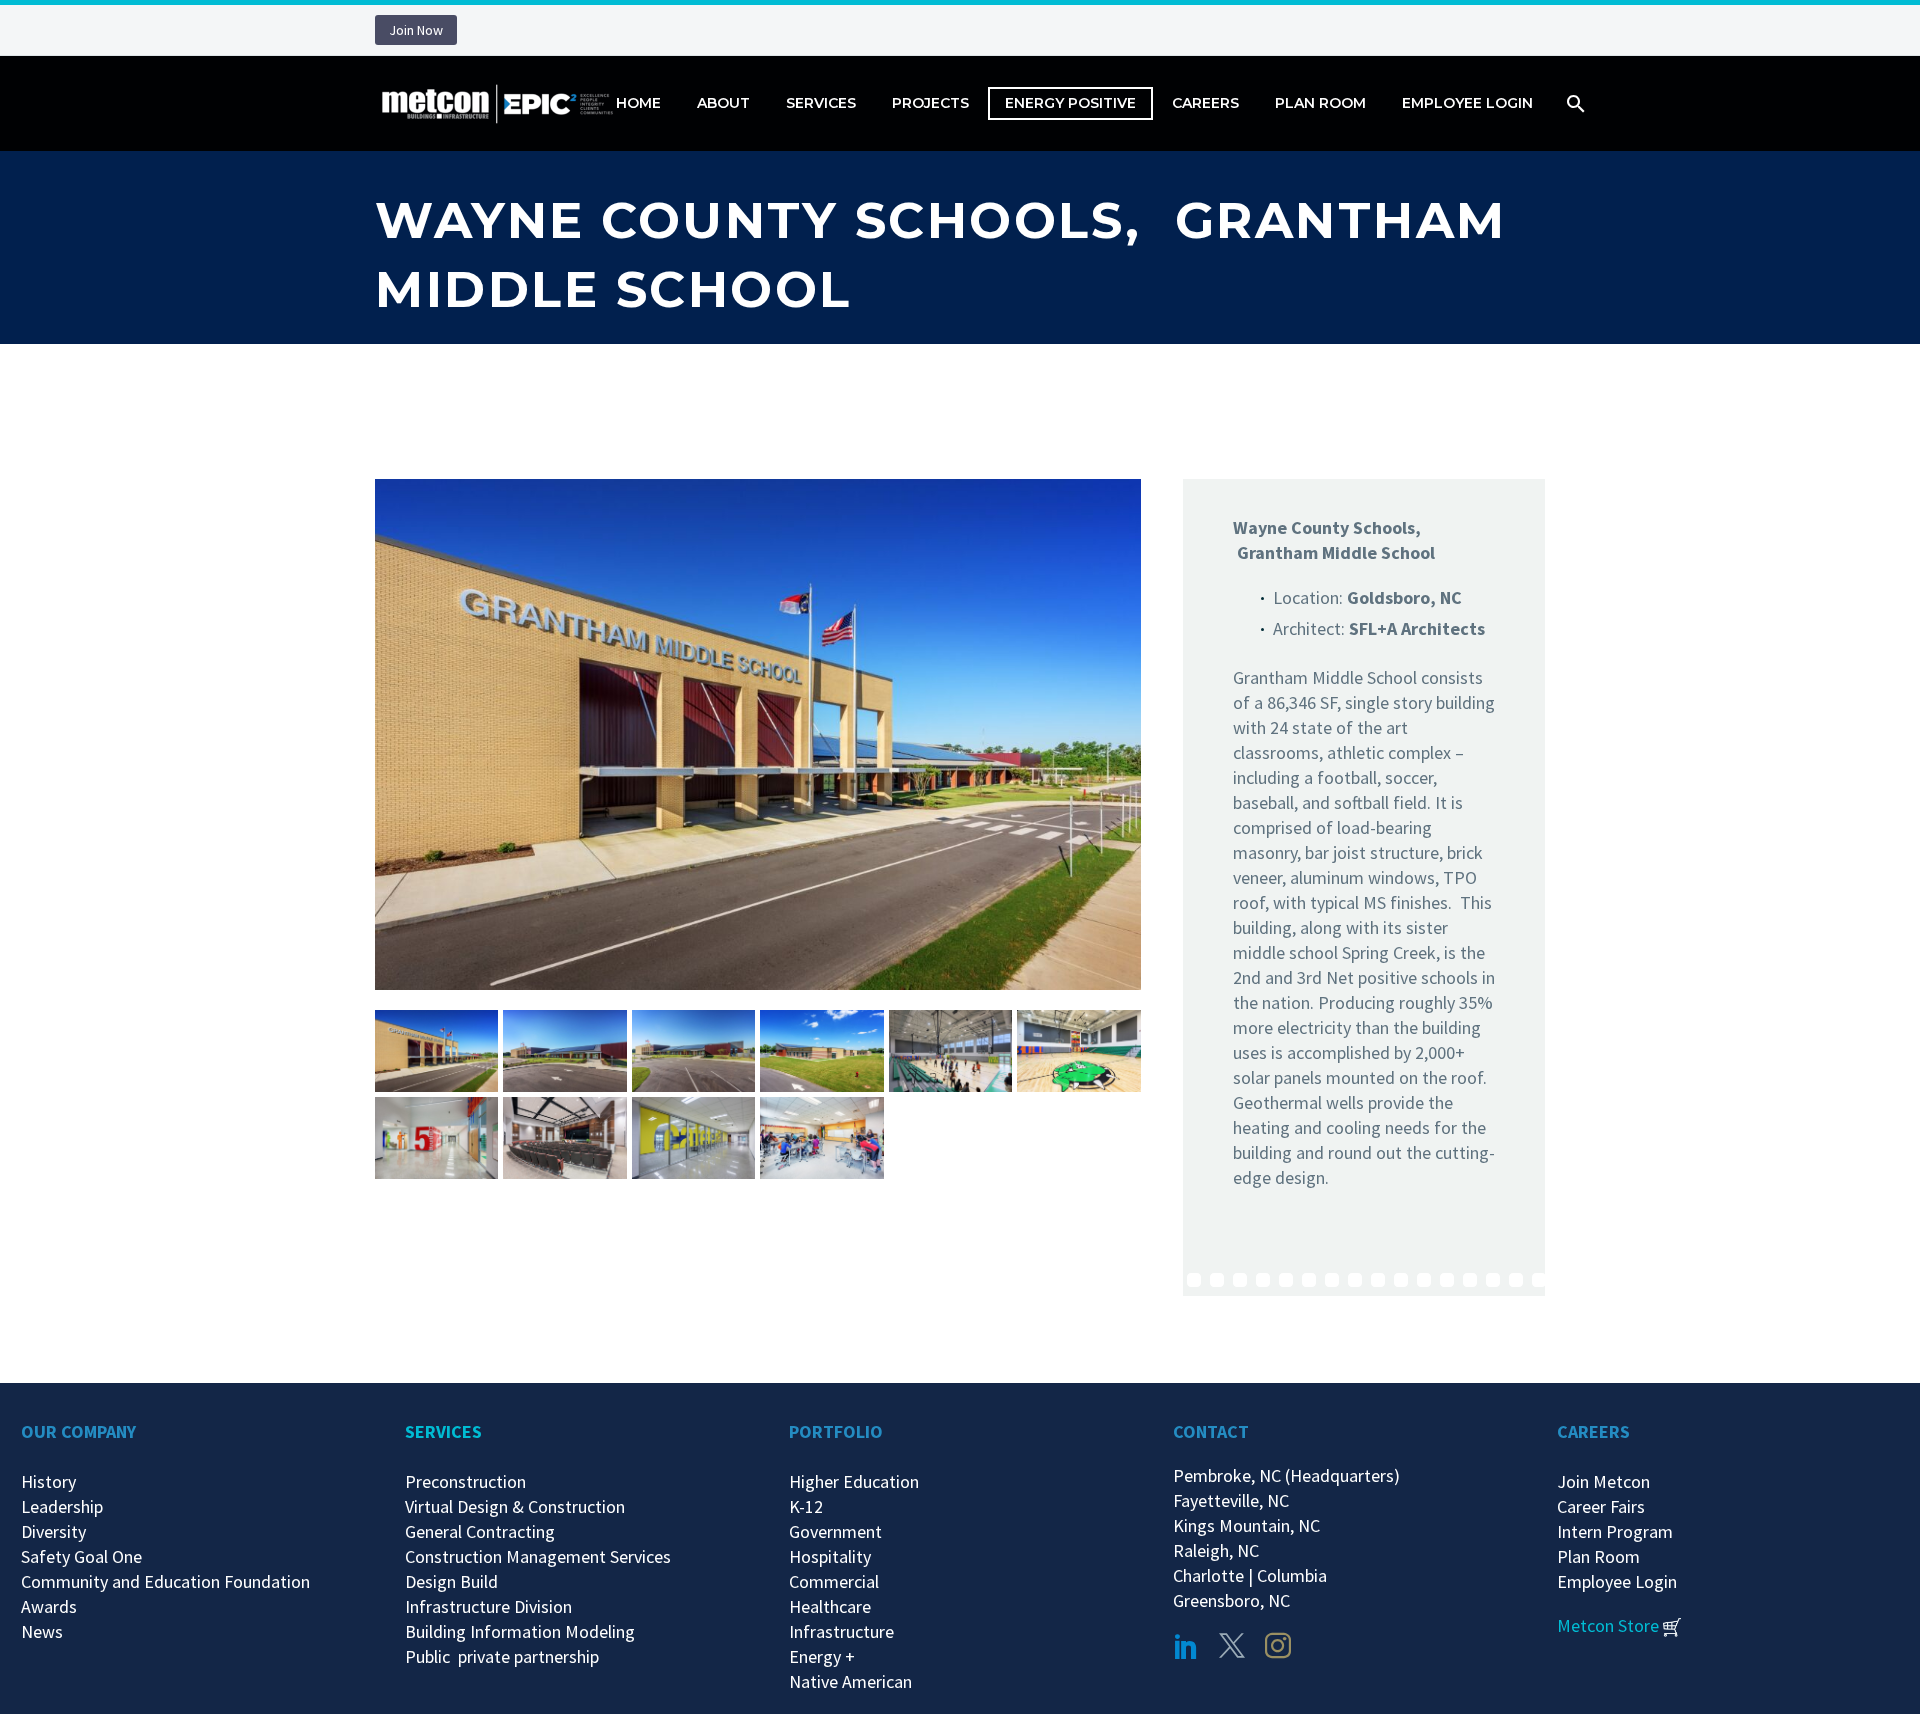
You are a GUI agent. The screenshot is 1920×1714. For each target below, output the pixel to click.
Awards (49, 1606)
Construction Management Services (538, 1556)
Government (835, 1531)
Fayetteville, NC (1235, 1500)
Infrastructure (841, 1631)
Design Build (451, 1581)
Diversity (53, 1531)
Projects (930, 103)
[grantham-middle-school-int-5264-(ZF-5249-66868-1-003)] (564, 1138)
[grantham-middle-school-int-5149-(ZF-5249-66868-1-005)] (950, 1051)
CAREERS (1593, 1431)
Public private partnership (502, 1656)
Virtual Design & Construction (515, 1506)
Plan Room (1320, 103)
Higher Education (854, 1481)
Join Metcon (1603, 1481)
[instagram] (1278, 1646)
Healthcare (830, 1606)
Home (638, 103)
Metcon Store (1608, 1625)
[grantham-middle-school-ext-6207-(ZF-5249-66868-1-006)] (821, 1051)
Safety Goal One (81, 1556)
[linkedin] (1186, 1646)
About (723, 103)
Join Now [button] (416, 30)
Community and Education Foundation (165, 1581)
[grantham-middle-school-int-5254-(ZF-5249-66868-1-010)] (436, 1138)
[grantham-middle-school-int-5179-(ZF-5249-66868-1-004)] (1078, 1051)
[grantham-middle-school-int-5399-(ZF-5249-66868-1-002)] (693, 1138)
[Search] (1573, 103)
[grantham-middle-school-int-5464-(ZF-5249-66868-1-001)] (821, 1138)
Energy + (822, 1656)
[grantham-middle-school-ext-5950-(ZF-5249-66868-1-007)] (693, 1051)
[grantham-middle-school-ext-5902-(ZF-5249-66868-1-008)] (564, 1051)
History (48, 1481)
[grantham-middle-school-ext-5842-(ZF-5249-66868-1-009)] (436, 1051)
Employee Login (1467, 103)
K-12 (806, 1506)
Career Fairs (1601, 1506)
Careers (1205, 103)
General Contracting (480, 1531)
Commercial (834, 1581)
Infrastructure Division (488, 1606)
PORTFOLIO (836, 1431)
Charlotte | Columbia (1250, 1575)
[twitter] (1232, 1646)
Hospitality (830, 1556)
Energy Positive (1070, 103)
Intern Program (1615, 1531)
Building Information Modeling (520, 1631)
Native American (850, 1681)
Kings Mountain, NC (1250, 1525)
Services (821, 103)
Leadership (62, 1506)
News (42, 1631)
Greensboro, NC (1231, 1600)
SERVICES (443, 1431)
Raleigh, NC (1216, 1550)
